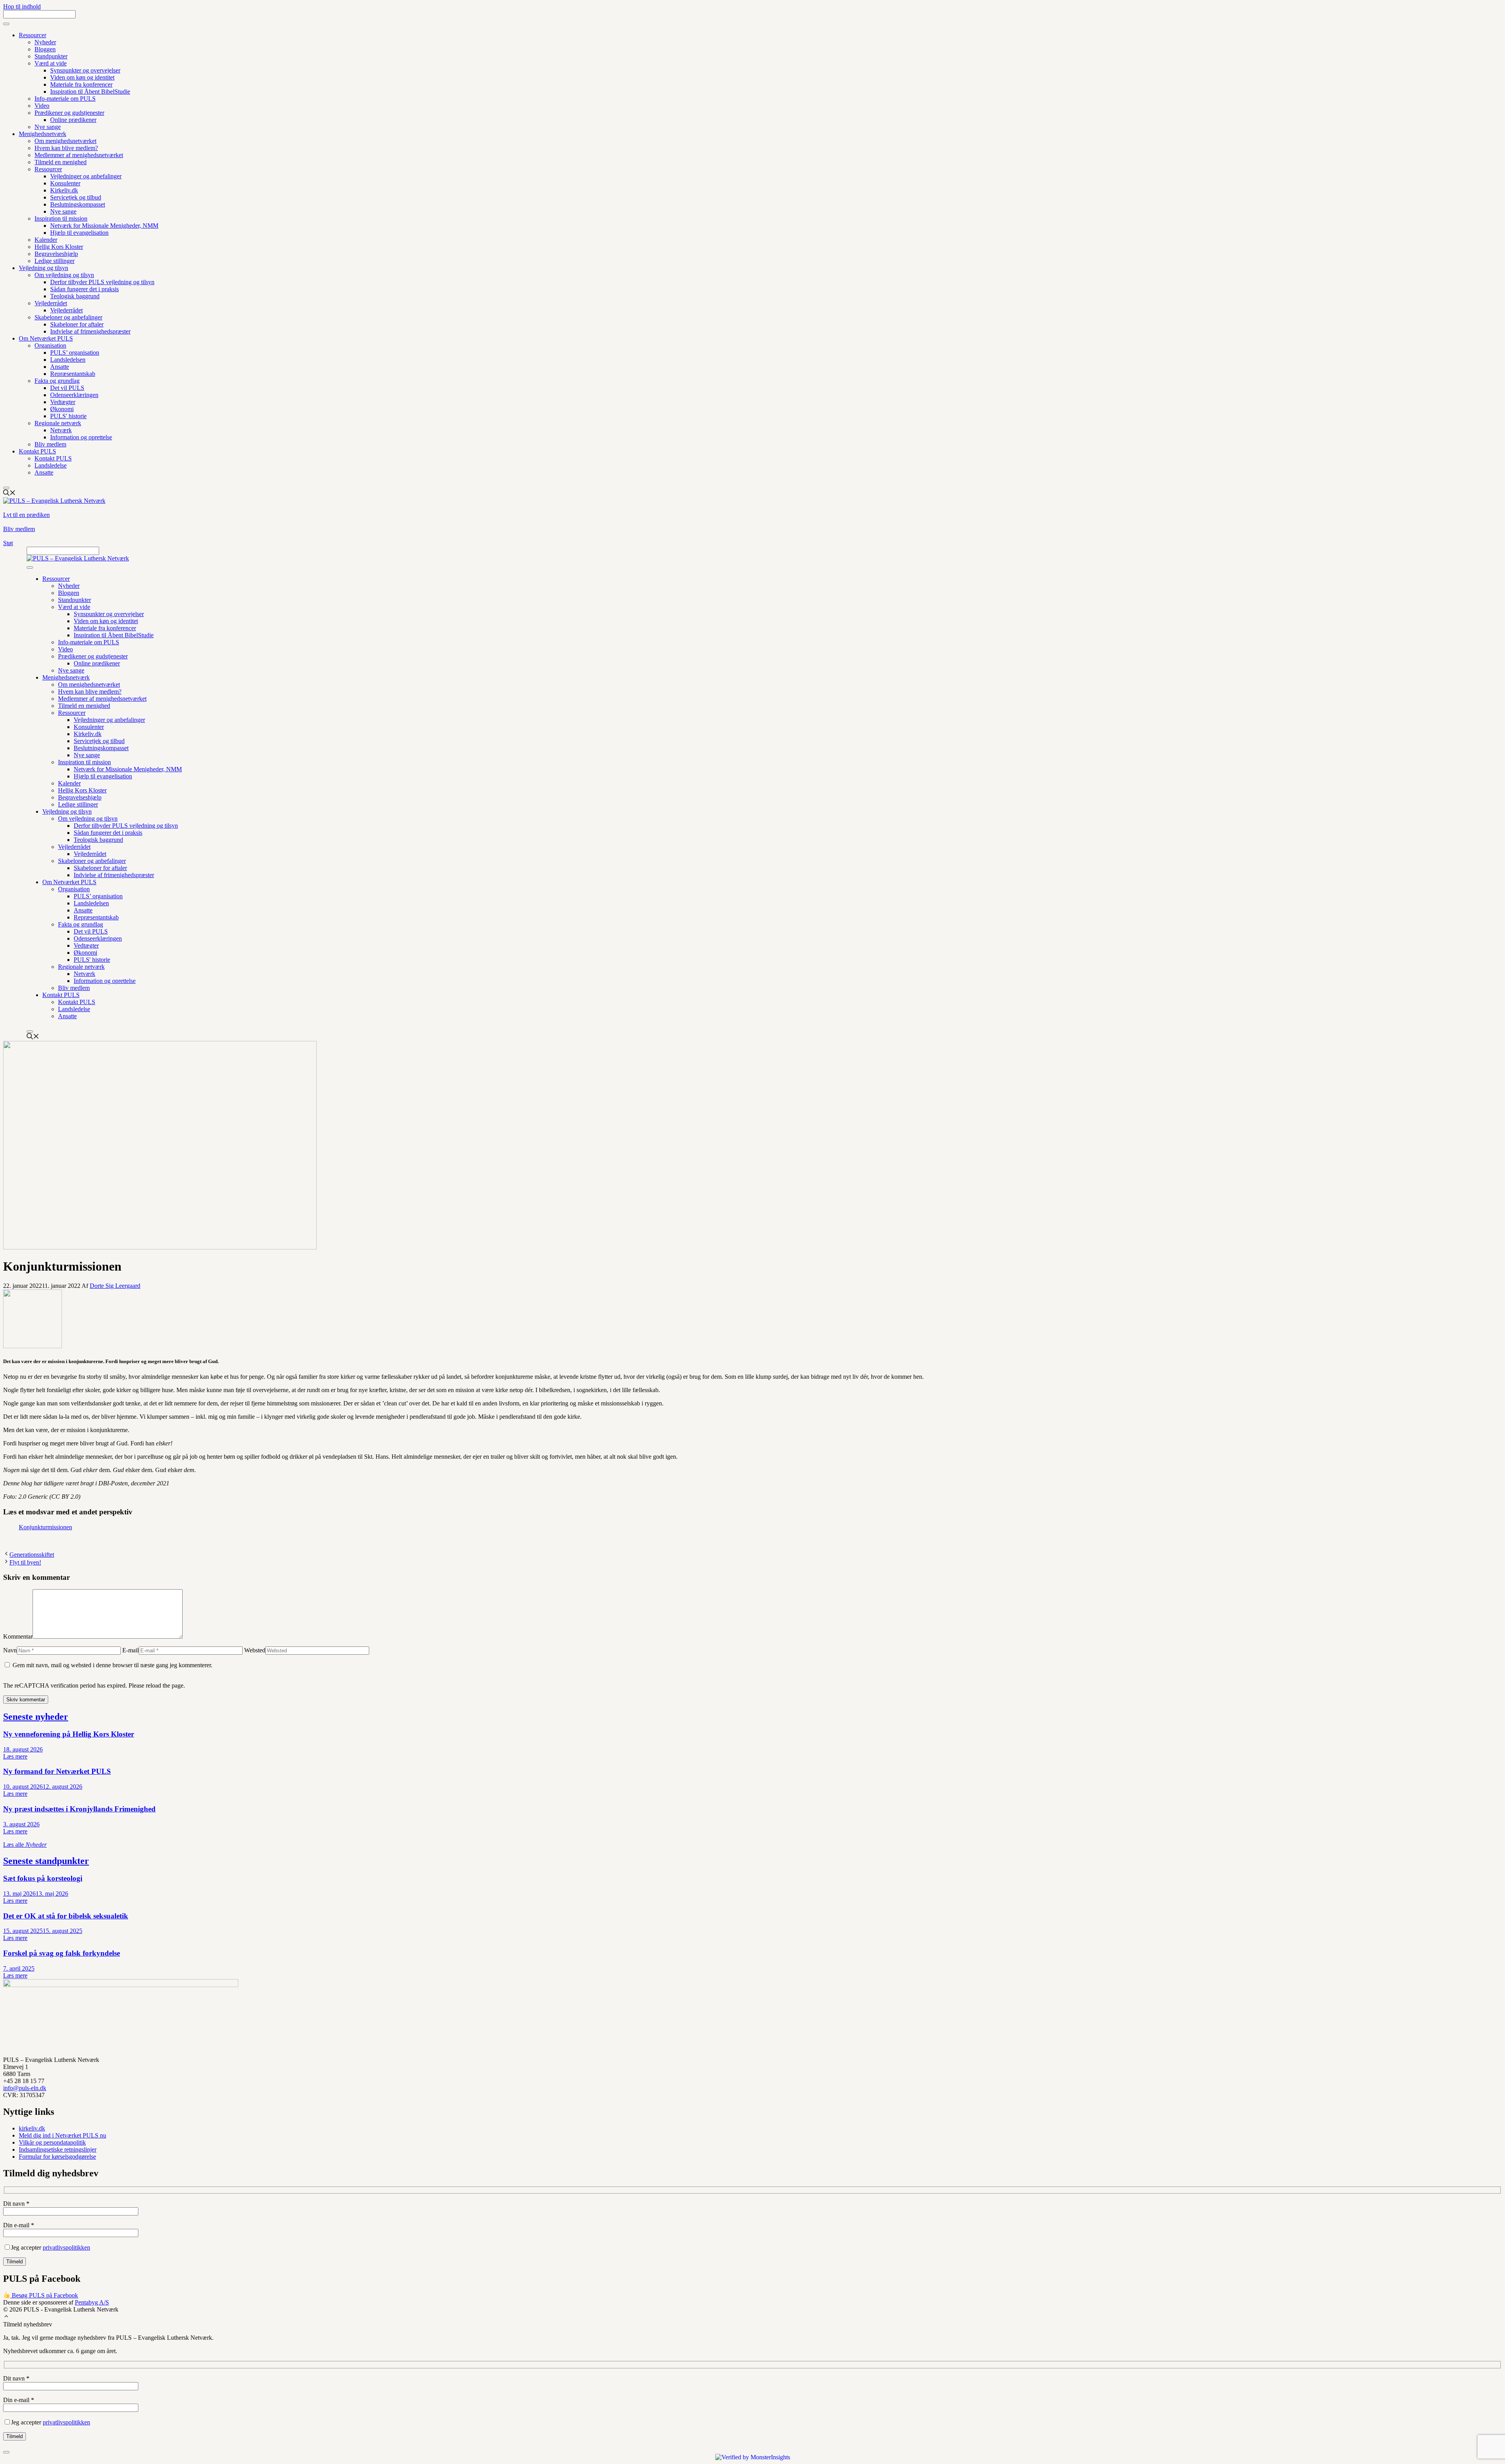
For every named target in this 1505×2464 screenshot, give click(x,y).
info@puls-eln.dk (25, 2088)
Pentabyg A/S (92, 2302)
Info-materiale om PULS (65, 99)
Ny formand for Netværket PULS (57, 1771)
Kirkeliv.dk (64, 190)
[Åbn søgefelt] (9, 494)
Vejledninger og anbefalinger (86, 176)
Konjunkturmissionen (45, 1527)
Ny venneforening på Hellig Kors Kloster (69, 1734)
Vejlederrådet (51, 303)
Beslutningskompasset (78, 204)
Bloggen (45, 49)
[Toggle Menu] (6, 24)
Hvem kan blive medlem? (66, 148)
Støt (8, 543)
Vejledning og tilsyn (44, 268)
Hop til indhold (22, 6)
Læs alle (25, 1845)
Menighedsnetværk (43, 134)
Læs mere (15, 1756)
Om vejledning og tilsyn (64, 275)
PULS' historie (68, 416)
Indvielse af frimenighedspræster (90, 331)
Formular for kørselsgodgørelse (57, 2157)
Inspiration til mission (61, 218)
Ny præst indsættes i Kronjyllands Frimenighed (79, 1809)
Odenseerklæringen (74, 395)
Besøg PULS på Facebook (44, 2295)
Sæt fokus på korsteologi (43, 1878)
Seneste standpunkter (46, 1861)
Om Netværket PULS (46, 338)
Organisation (50, 345)
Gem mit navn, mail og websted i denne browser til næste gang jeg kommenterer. (112, 1665)
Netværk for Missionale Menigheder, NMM (104, 226)
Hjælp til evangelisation (79, 233)
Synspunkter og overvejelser (85, 70)
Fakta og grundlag (57, 381)
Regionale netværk (58, 423)
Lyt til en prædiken (26, 515)
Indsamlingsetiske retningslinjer (58, 2149)
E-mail (131, 1650)
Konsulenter (65, 183)
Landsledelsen (68, 360)
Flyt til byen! (25, 1562)
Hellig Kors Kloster (59, 247)
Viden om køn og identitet (82, 77)
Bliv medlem (50, 444)
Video (42, 106)
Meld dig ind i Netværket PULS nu (63, 2135)
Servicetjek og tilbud (76, 197)
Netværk (61, 430)
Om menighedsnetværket (65, 141)
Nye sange (48, 127)
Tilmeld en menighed (61, 162)
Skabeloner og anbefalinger (68, 317)
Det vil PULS (67, 388)
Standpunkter (51, 56)
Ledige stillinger (54, 261)
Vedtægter (63, 402)
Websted (255, 1650)
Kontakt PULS (37, 451)
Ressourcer (33, 35)
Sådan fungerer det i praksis (84, 289)
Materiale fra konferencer (81, 84)
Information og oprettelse (81, 437)
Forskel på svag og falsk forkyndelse (62, 1953)
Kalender (46, 240)
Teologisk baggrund (75, 296)
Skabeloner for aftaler (77, 324)
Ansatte (60, 367)
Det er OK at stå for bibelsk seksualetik (66, 1916)
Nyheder (45, 42)
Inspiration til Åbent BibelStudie (90, 92)
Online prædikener (73, 120)
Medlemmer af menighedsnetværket (79, 155)
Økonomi (62, 409)
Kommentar (18, 1636)
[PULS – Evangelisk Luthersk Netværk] (78, 558)
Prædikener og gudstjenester (69, 113)
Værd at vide (51, 63)
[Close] (6, 488)
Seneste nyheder (36, 1717)
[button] (6, 2317)
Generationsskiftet (32, 1555)
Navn (10, 1650)
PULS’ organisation (75, 353)
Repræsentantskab (73, 374)
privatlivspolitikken (66, 2247)
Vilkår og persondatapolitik (52, 2142)
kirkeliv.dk (32, 2128)
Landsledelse (51, 465)
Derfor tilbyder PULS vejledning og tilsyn (102, 282)
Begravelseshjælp (56, 254)
